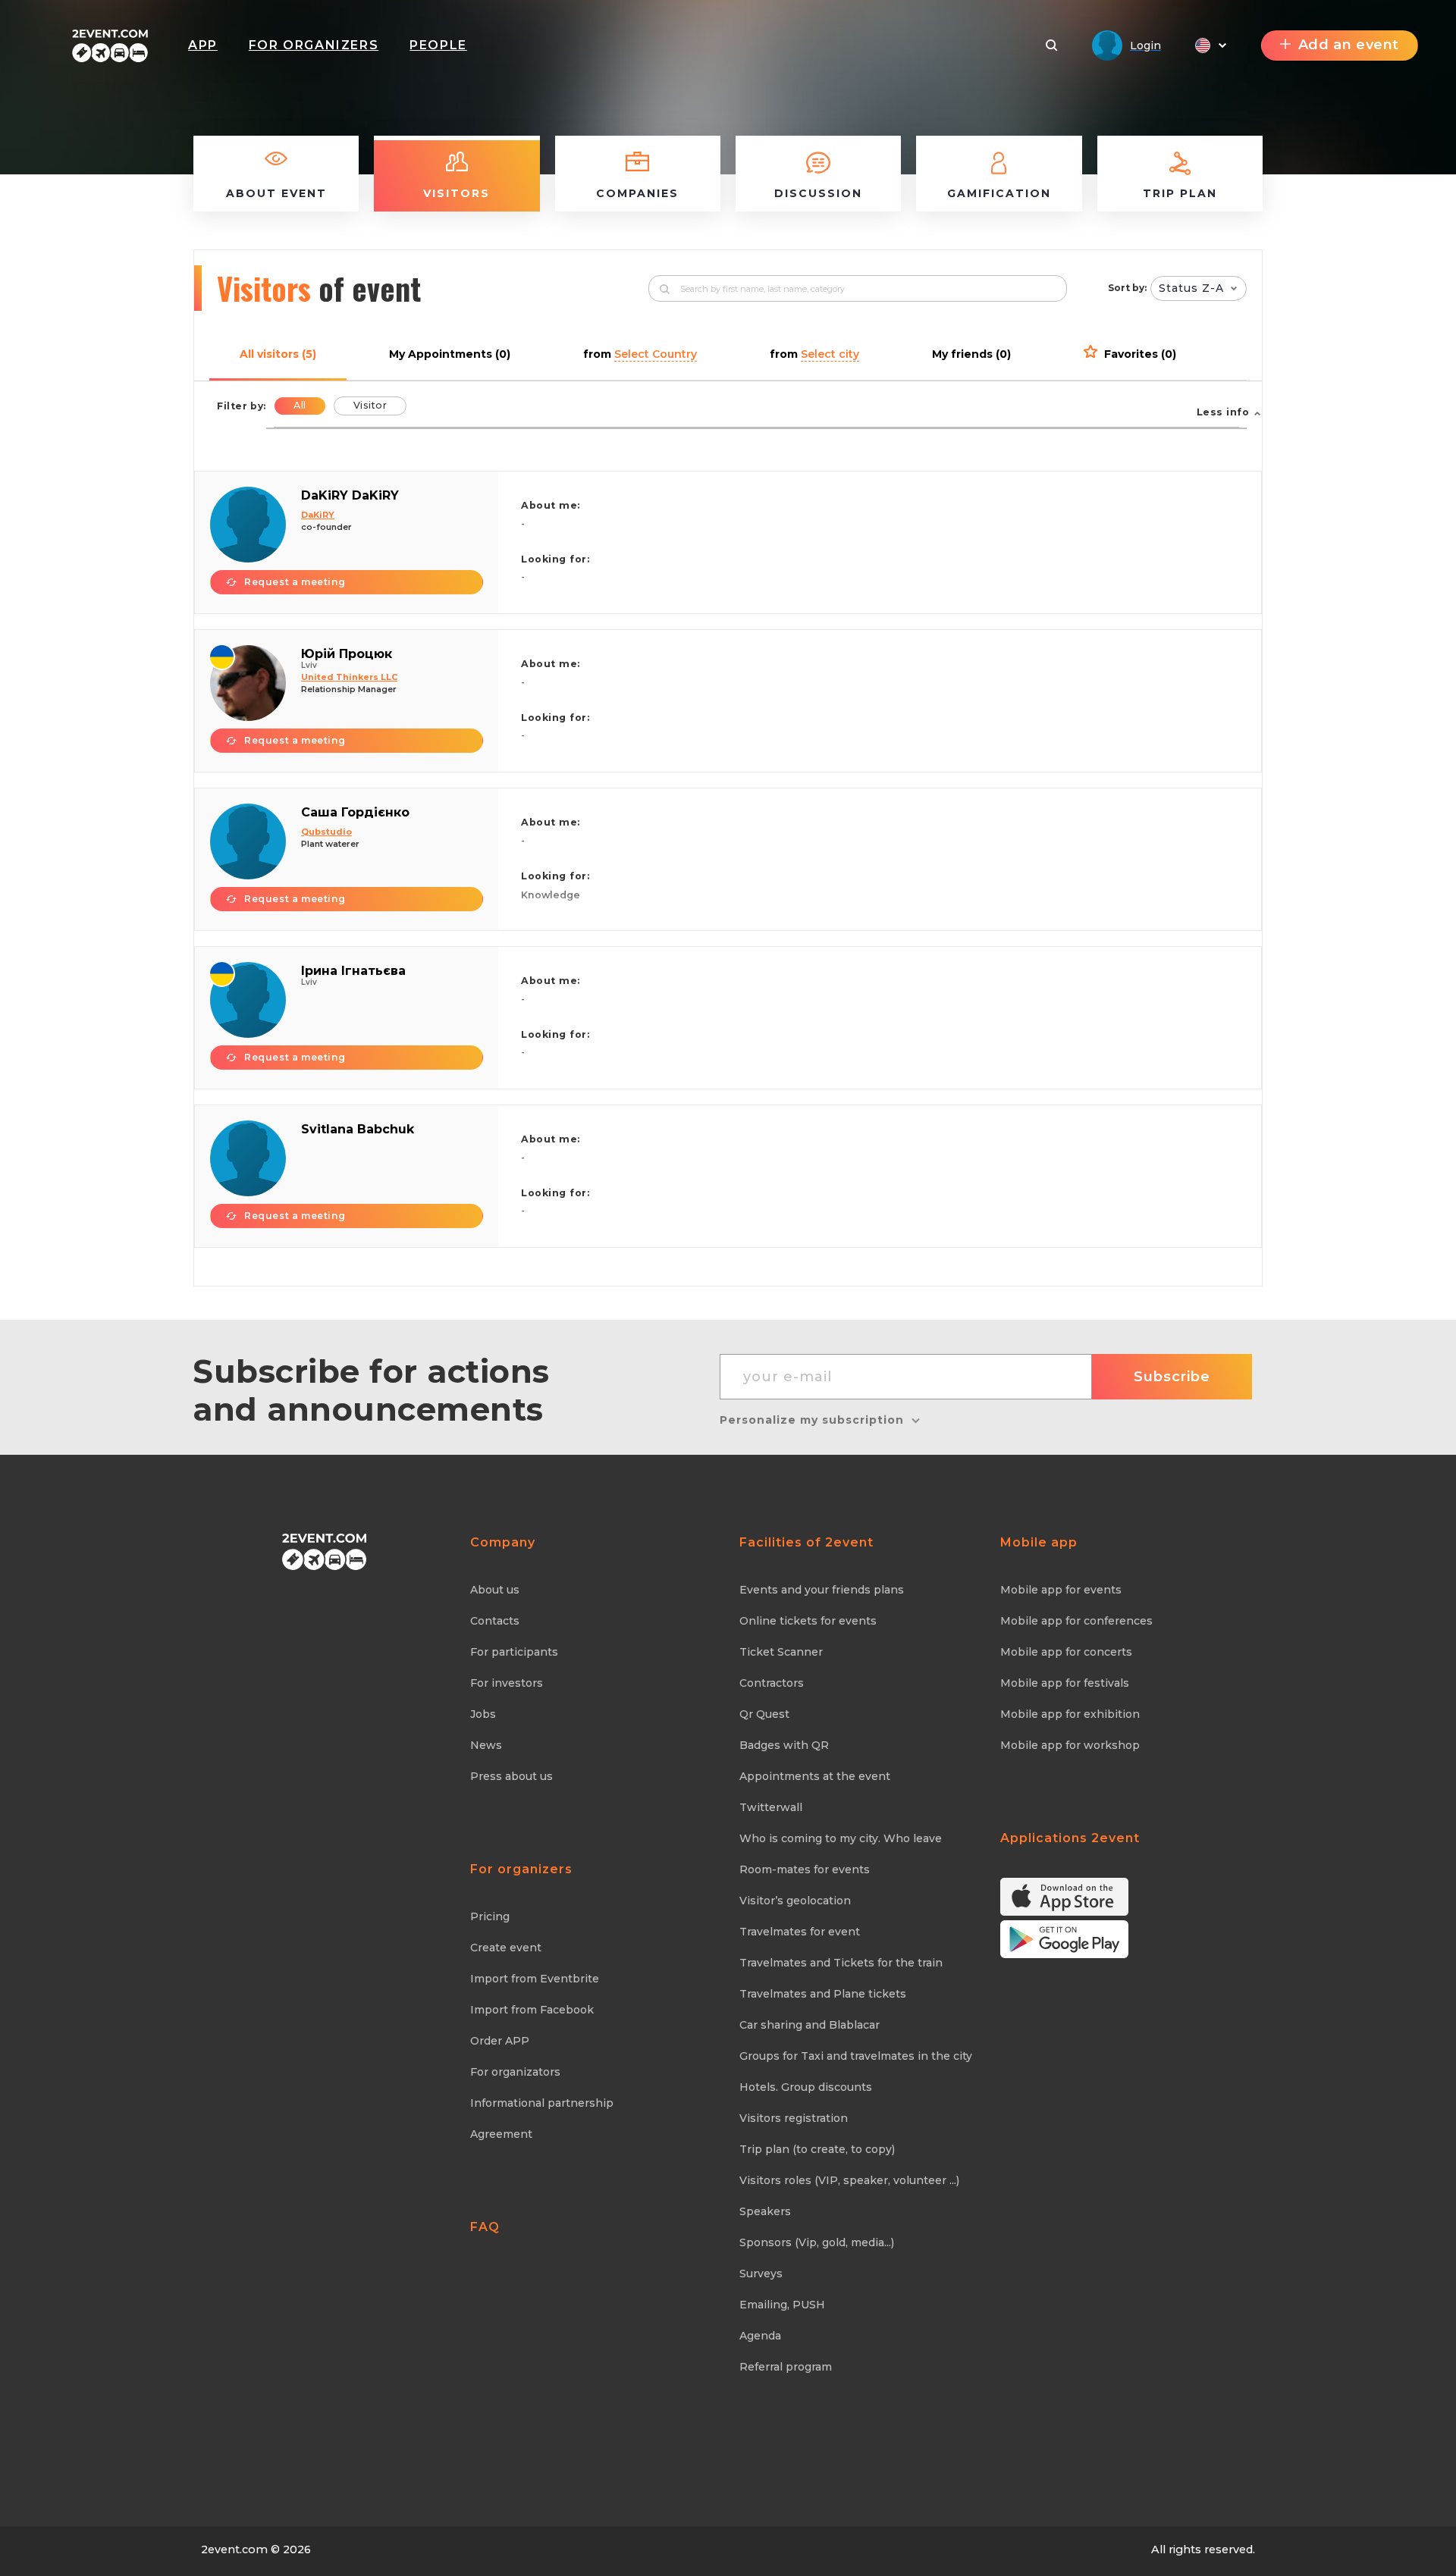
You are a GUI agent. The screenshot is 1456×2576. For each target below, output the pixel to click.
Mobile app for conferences (1076, 1621)
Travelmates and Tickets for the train (841, 1963)
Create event (506, 1948)
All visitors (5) (278, 354)
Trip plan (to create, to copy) (817, 2149)
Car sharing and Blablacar (810, 2025)
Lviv (309, 665)
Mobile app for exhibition (1070, 1714)
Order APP (500, 2041)
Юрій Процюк (347, 654)
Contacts (495, 1621)
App (203, 45)
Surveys (761, 2274)
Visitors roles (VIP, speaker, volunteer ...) (849, 2180)
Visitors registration (794, 2118)
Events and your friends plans (822, 1590)
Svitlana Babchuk (358, 1129)
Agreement (501, 2134)
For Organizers (314, 45)
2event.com (234, 2549)
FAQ (485, 2227)
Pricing (490, 1916)
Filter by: (242, 406)
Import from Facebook (532, 2010)
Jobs (483, 1714)
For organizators (515, 2072)
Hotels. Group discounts (806, 2087)
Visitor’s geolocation (795, 1901)
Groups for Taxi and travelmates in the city (856, 2056)
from (640, 354)
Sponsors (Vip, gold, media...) (817, 2242)
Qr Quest (764, 1714)
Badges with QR (784, 1745)
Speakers (765, 2211)
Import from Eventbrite (535, 1979)
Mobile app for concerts (1066, 1652)
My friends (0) (971, 354)
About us (495, 1590)
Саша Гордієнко (355, 812)
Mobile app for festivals (1065, 1683)
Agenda (760, 2336)
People (438, 45)
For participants (514, 1652)
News (486, 1745)
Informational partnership (542, 2103)
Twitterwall (771, 1807)
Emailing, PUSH (782, 2305)
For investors (507, 1683)
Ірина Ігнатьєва (353, 971)
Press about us (511, 1776)
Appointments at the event (815, 1776)
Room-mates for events (805, 1869)
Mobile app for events (1061, 1590)
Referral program (786, 2367)
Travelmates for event (800, 1932)
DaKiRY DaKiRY (350, 495)
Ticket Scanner (781, 1652)
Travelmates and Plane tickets (823, 1994)
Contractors (772, 1683)
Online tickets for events (808, 1621)
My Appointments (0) (450, 354)
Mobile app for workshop (1070, 1745)
